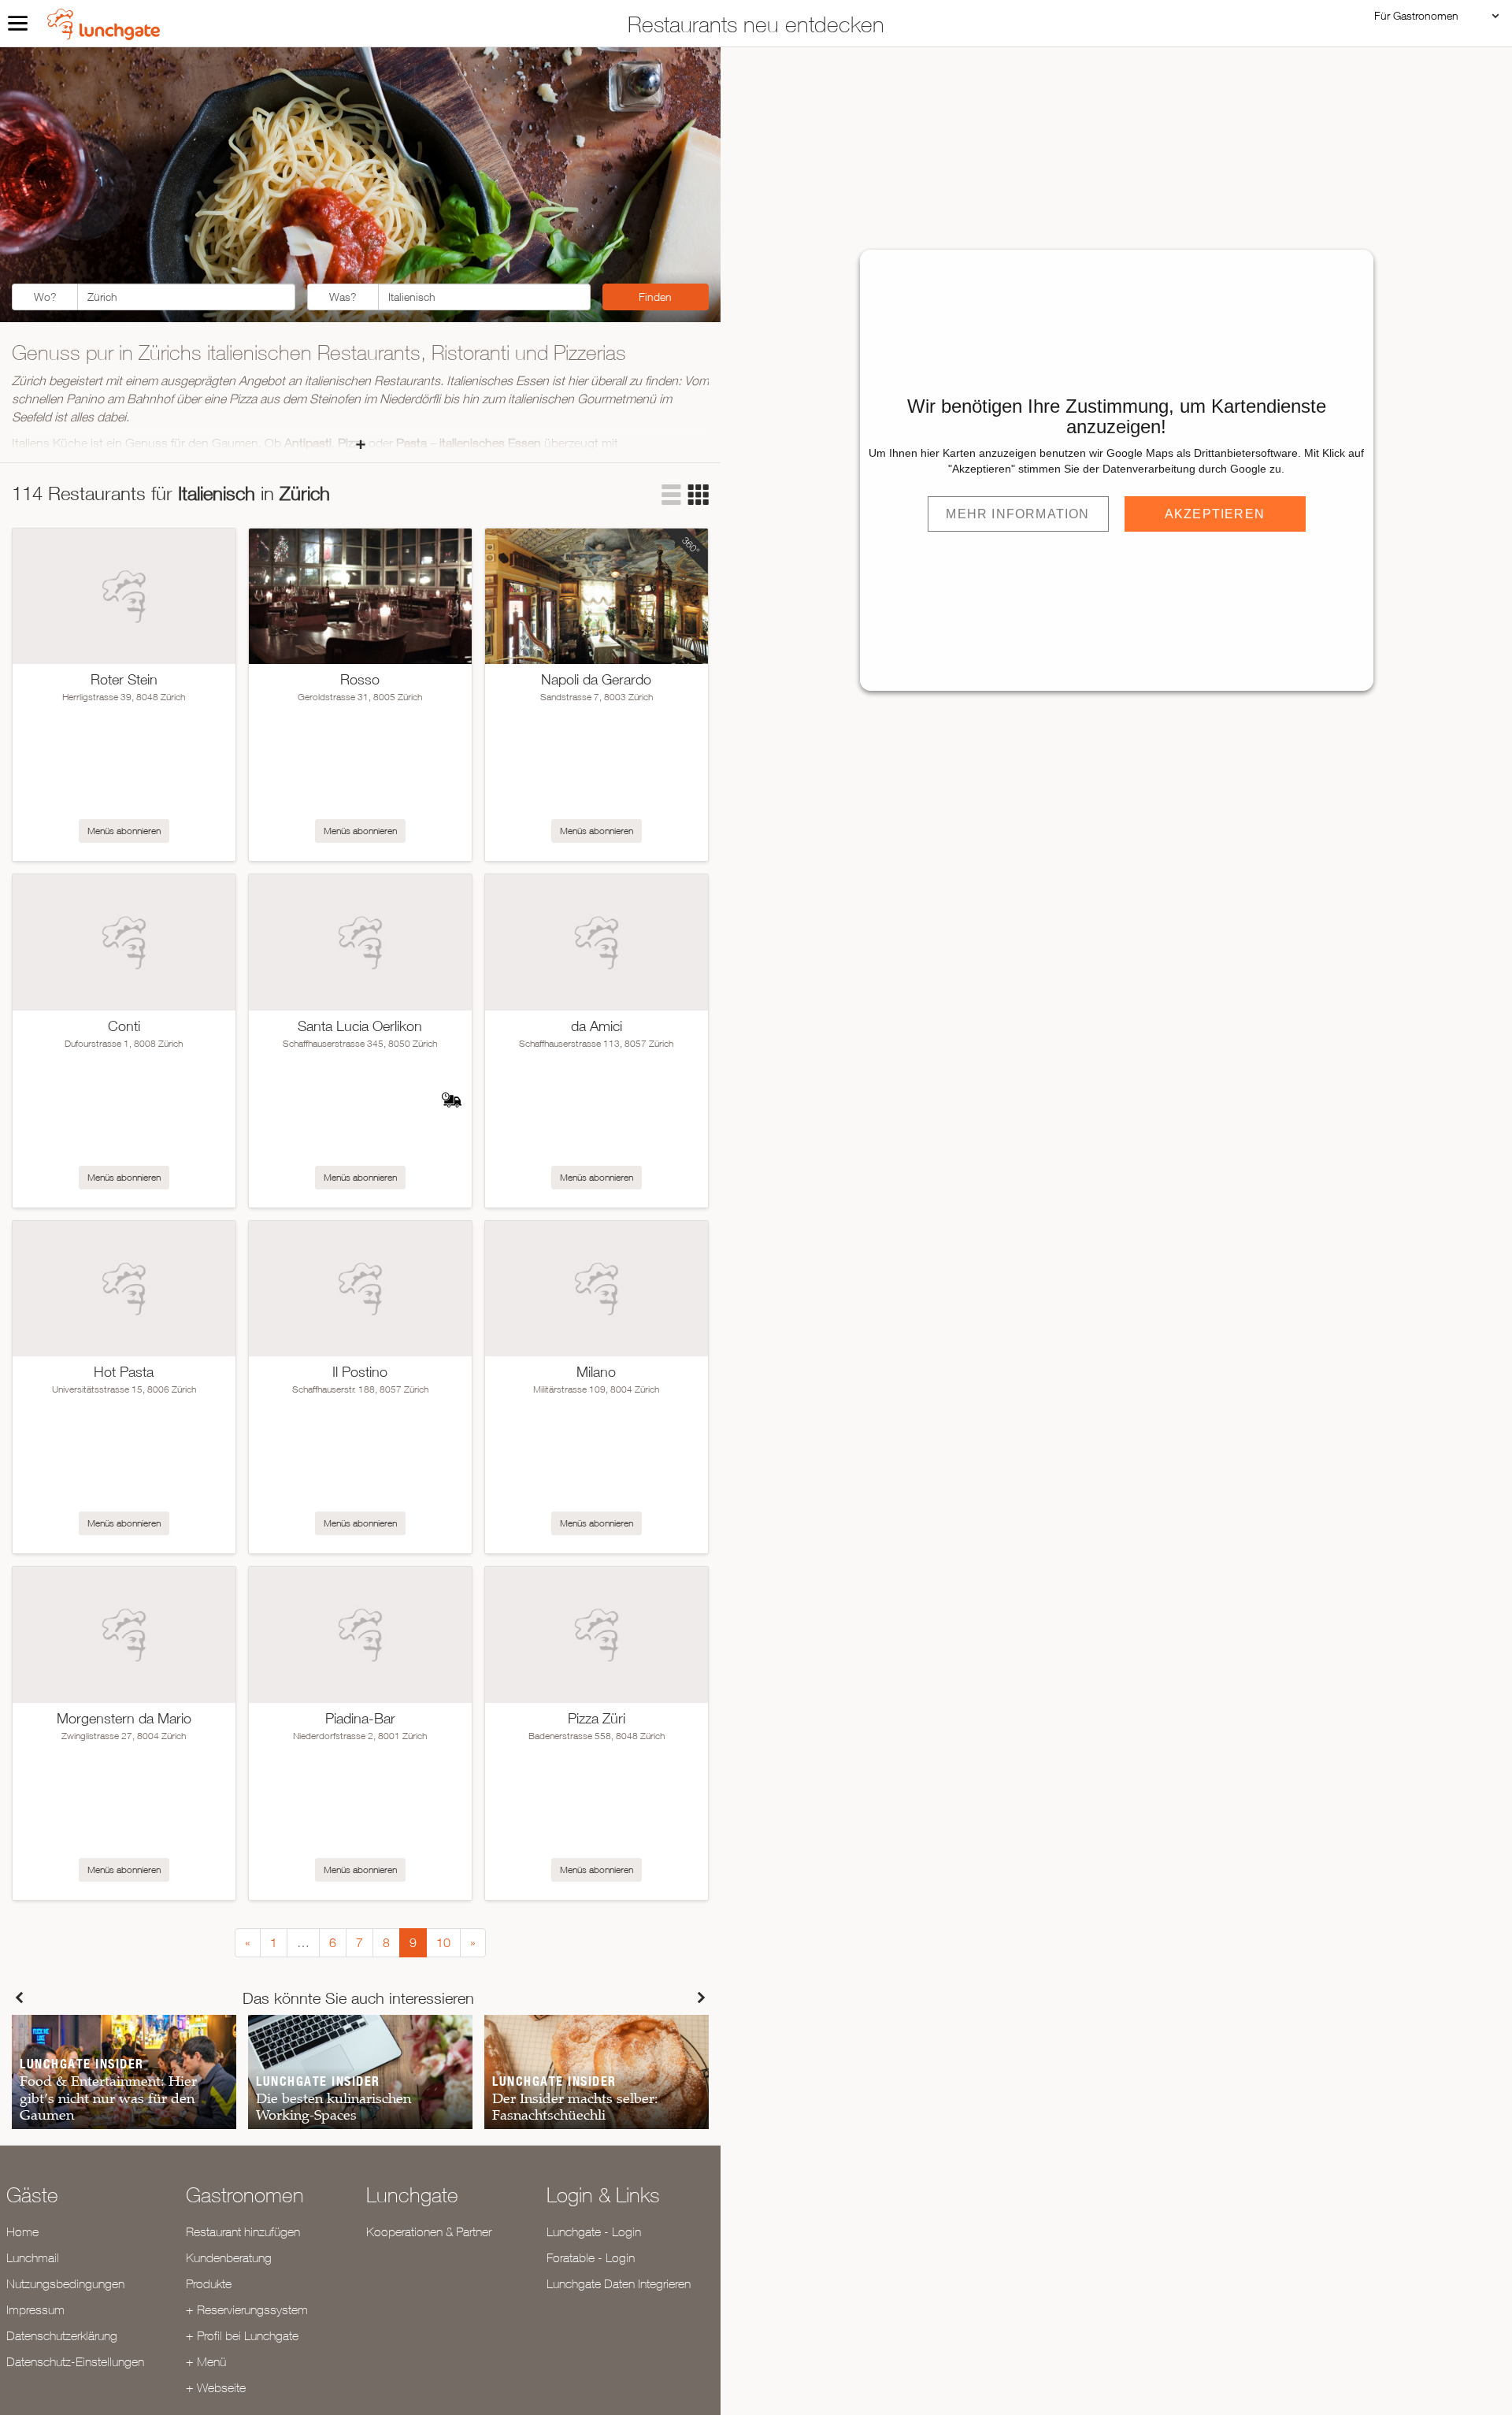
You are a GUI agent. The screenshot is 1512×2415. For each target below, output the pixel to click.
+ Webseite (216, 2387)
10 (443, 1942)
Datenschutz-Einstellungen (75, 2361)
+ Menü (206, 2361)
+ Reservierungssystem (247, 2309)
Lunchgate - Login (594, 2231)
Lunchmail (33, 2257)
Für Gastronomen (1416, 15)
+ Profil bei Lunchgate (242, 2335)
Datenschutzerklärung (62, 2335)
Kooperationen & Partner (429, 2231)
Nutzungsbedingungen (65, 2283)
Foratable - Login (591, 2257)
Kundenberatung (229, 2257)
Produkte (209, 2283)
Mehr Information (1017, 514)
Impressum (35, 2309)
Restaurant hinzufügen (243, 2231)
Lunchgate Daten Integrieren (619, 2283)
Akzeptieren (1215, 514)
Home (22, 2231)
